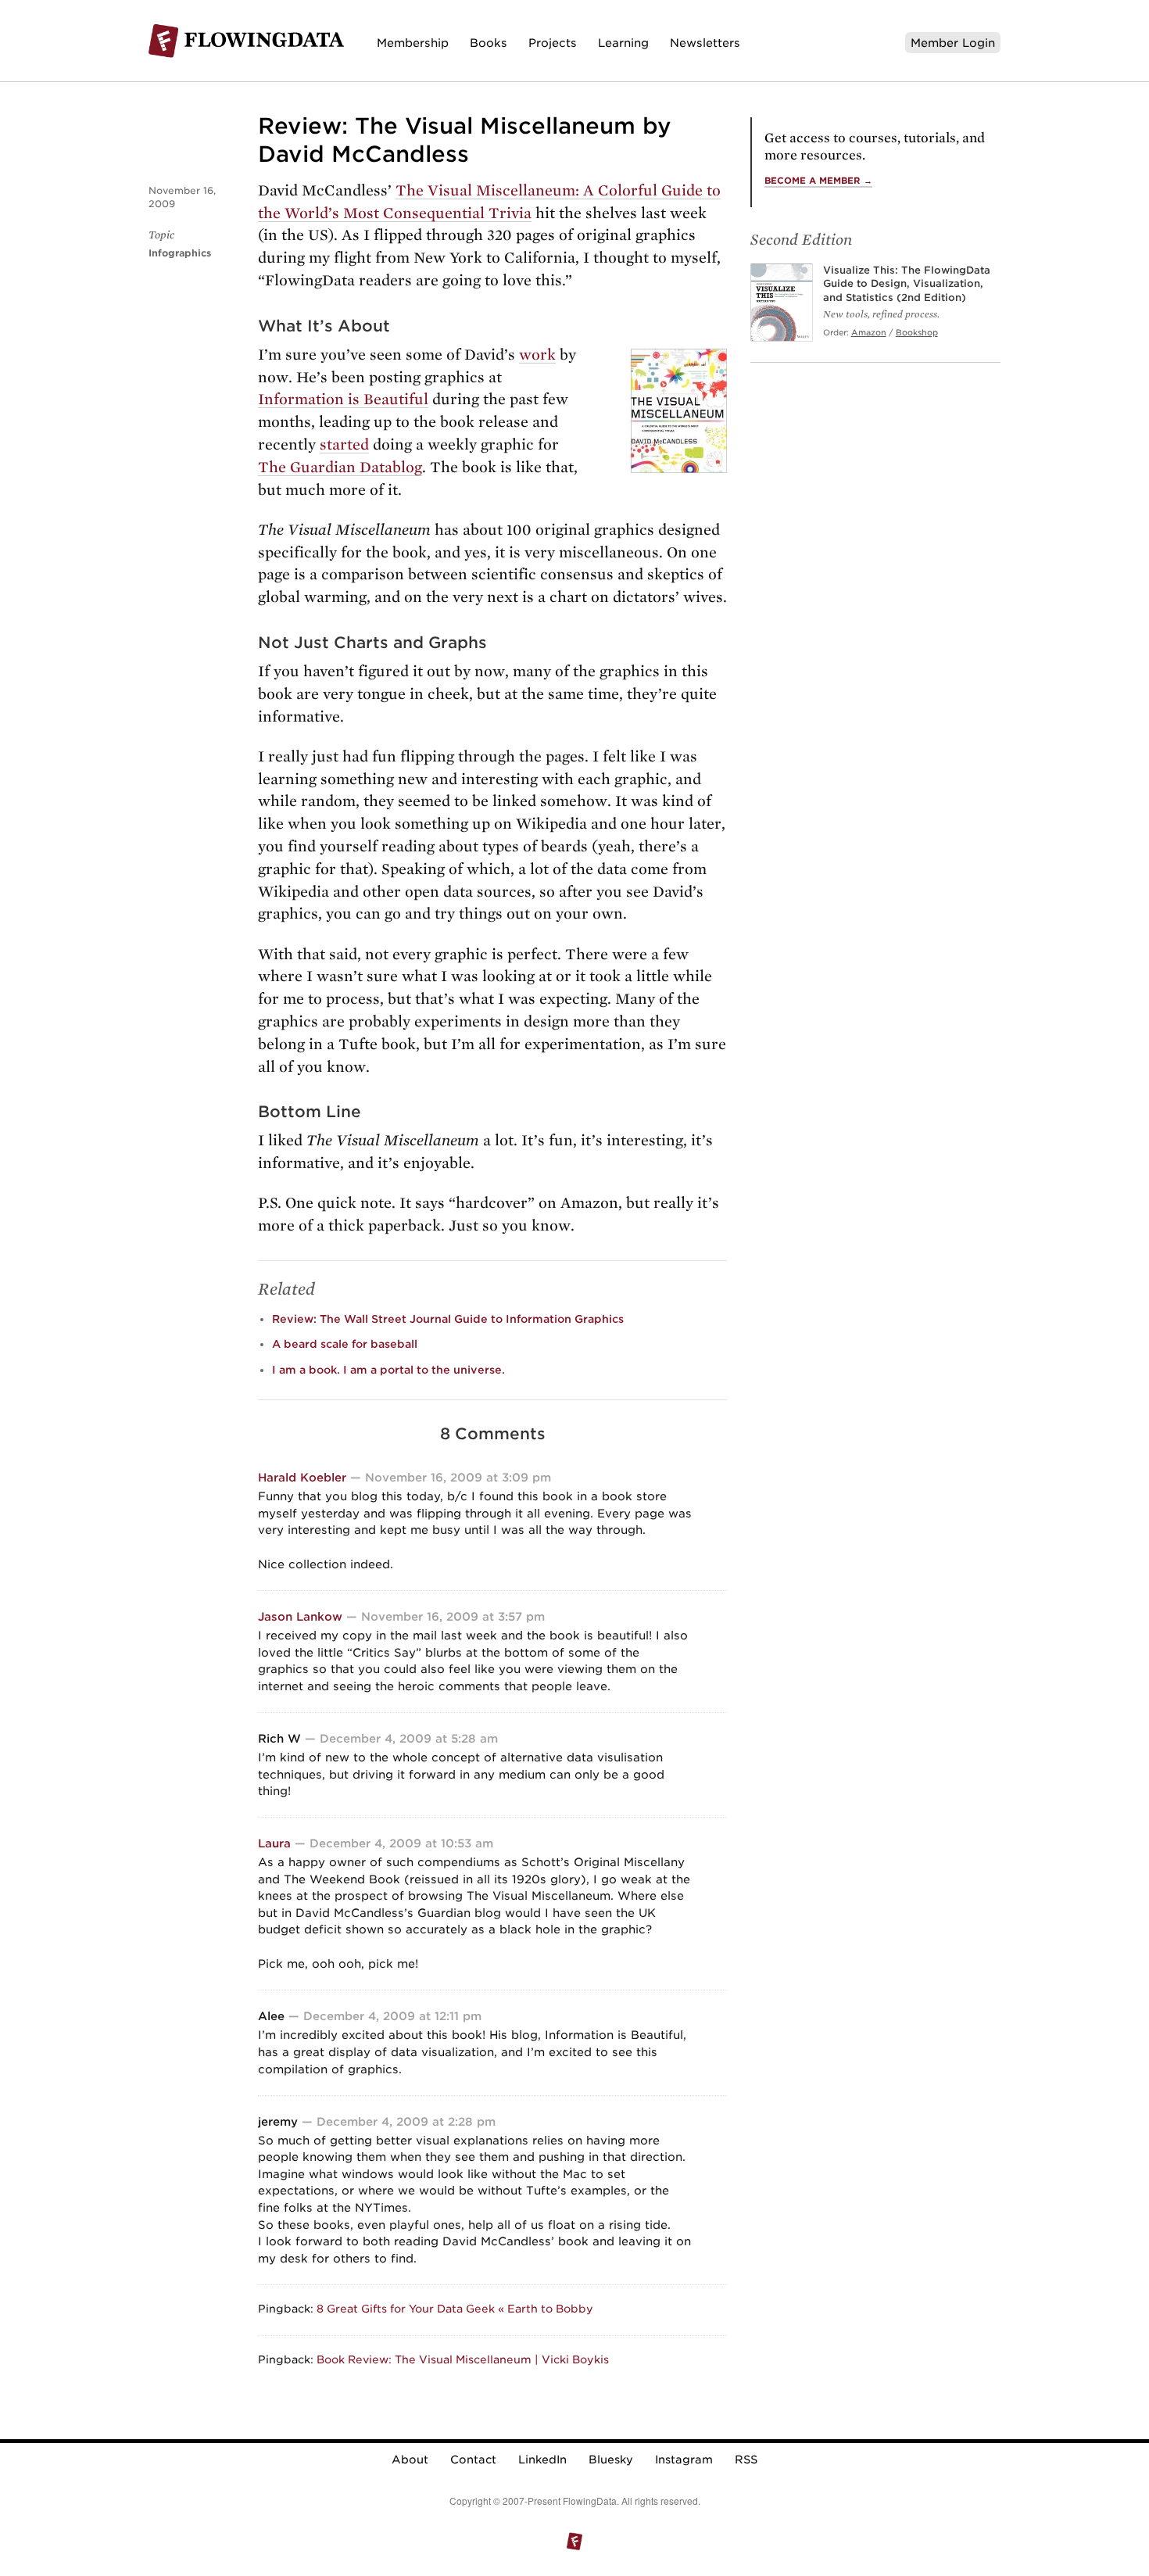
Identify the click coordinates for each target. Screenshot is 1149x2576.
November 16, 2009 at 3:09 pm (458, 1477)
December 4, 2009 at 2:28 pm (406, 2121)
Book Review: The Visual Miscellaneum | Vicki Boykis (463, 2359)
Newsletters (705, 43)
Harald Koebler (302, 1477)
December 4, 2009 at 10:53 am (401, 1843)
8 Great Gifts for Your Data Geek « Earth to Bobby (455, 2309)
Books (489, 43)
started (344, 444)
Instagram (684, 2460)
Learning (623, 43)
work (537, 355)
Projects (553, 43)
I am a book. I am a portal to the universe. (388, 1370)
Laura (274, 1843)
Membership (413, 43)
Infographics (180, 253)
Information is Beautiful (343, 399)
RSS (746, 2460)
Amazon (869, 332)
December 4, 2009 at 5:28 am (409, 1738)
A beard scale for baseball (345, 1344)
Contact (473, 2460)
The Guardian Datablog (340, 467)
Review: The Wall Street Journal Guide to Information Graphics (448, 1319)
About (410, 2460)
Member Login (953, 43)
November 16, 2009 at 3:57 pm (453, 1616)
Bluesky (611, 2460)
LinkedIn (542, 2460)
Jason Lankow (300, 1616)
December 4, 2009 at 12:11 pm (392, 2016)
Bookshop (917, 332)
